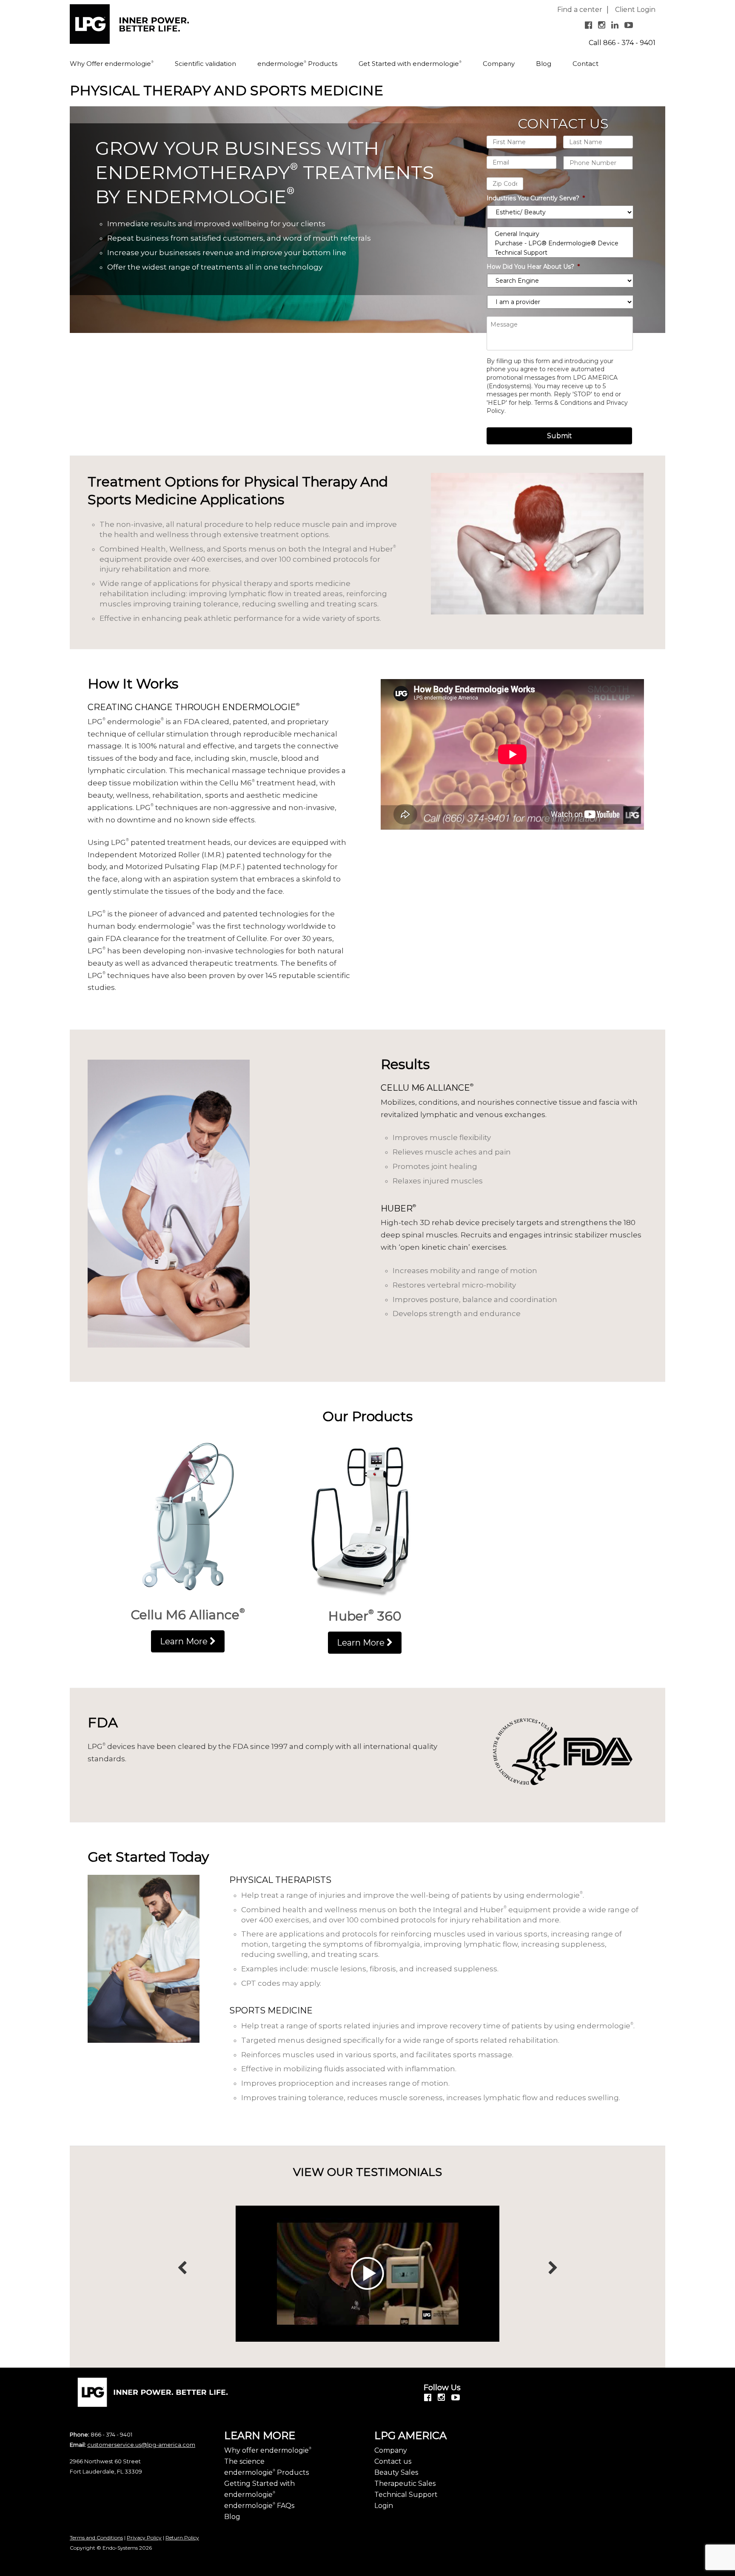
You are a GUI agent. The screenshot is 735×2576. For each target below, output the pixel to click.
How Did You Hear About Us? (533, 267)
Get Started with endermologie (410, 64)
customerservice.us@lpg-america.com (141, 2445)
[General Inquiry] (560, 234)
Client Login (635, 10)
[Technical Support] (560, 253)
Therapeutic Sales (405, 2484)
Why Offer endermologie (112, 64)
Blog (544, 64)
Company (499, 64)
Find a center (580, 10)
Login (384, 2506)
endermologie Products (297, 64)
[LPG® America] (129, 27)
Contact (585, 64)
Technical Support (406, 2495)
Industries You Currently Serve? (536, 198)
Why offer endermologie (268, 2450)
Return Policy (182, 2538)
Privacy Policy (144, 2538)
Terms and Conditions (96, 2538)
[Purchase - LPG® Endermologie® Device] (560, 243)
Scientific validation (205, 64)
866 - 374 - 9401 (629, 43)
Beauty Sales (396, 2472)
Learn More (185, 1641)
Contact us (393, 2461)
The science (244, 2461)
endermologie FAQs (259, 2506)
